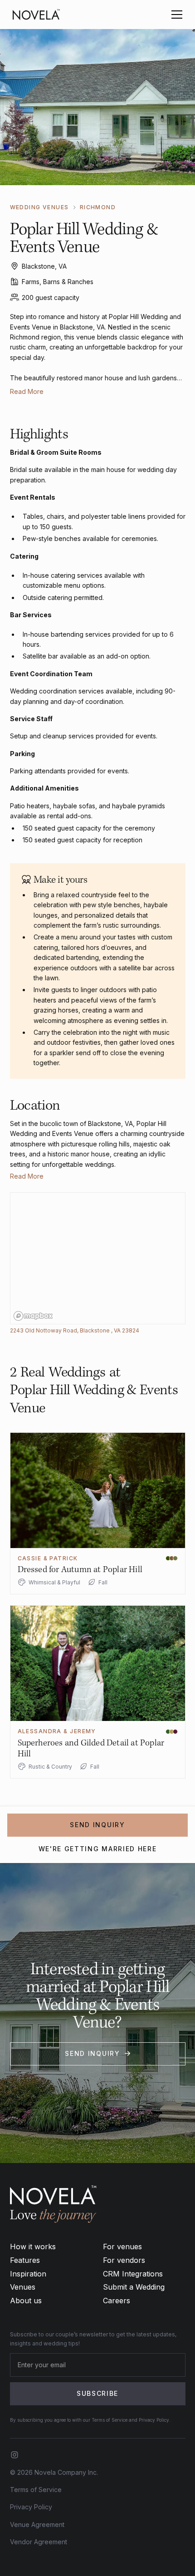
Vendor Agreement (39, 2542)
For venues (122, 2247)
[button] (175, 15)
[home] (36, 15)
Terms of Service (36, 2490)
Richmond (98, 207)
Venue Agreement (37, 2524)
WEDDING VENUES (39, 207)
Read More (27, 391)
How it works (33, 2247)
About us (26, 2301)
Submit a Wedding (134, 2287)
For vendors (124, 2260)
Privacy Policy (31, 2507)
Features (25, 2260)
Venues (23, 2287)
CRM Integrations (133, 2274)
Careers (117, 2301)
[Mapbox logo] (33, 1316)
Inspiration (28, 2274)
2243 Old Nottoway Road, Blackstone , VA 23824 (75, 1330)
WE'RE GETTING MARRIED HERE (98, 1849)
